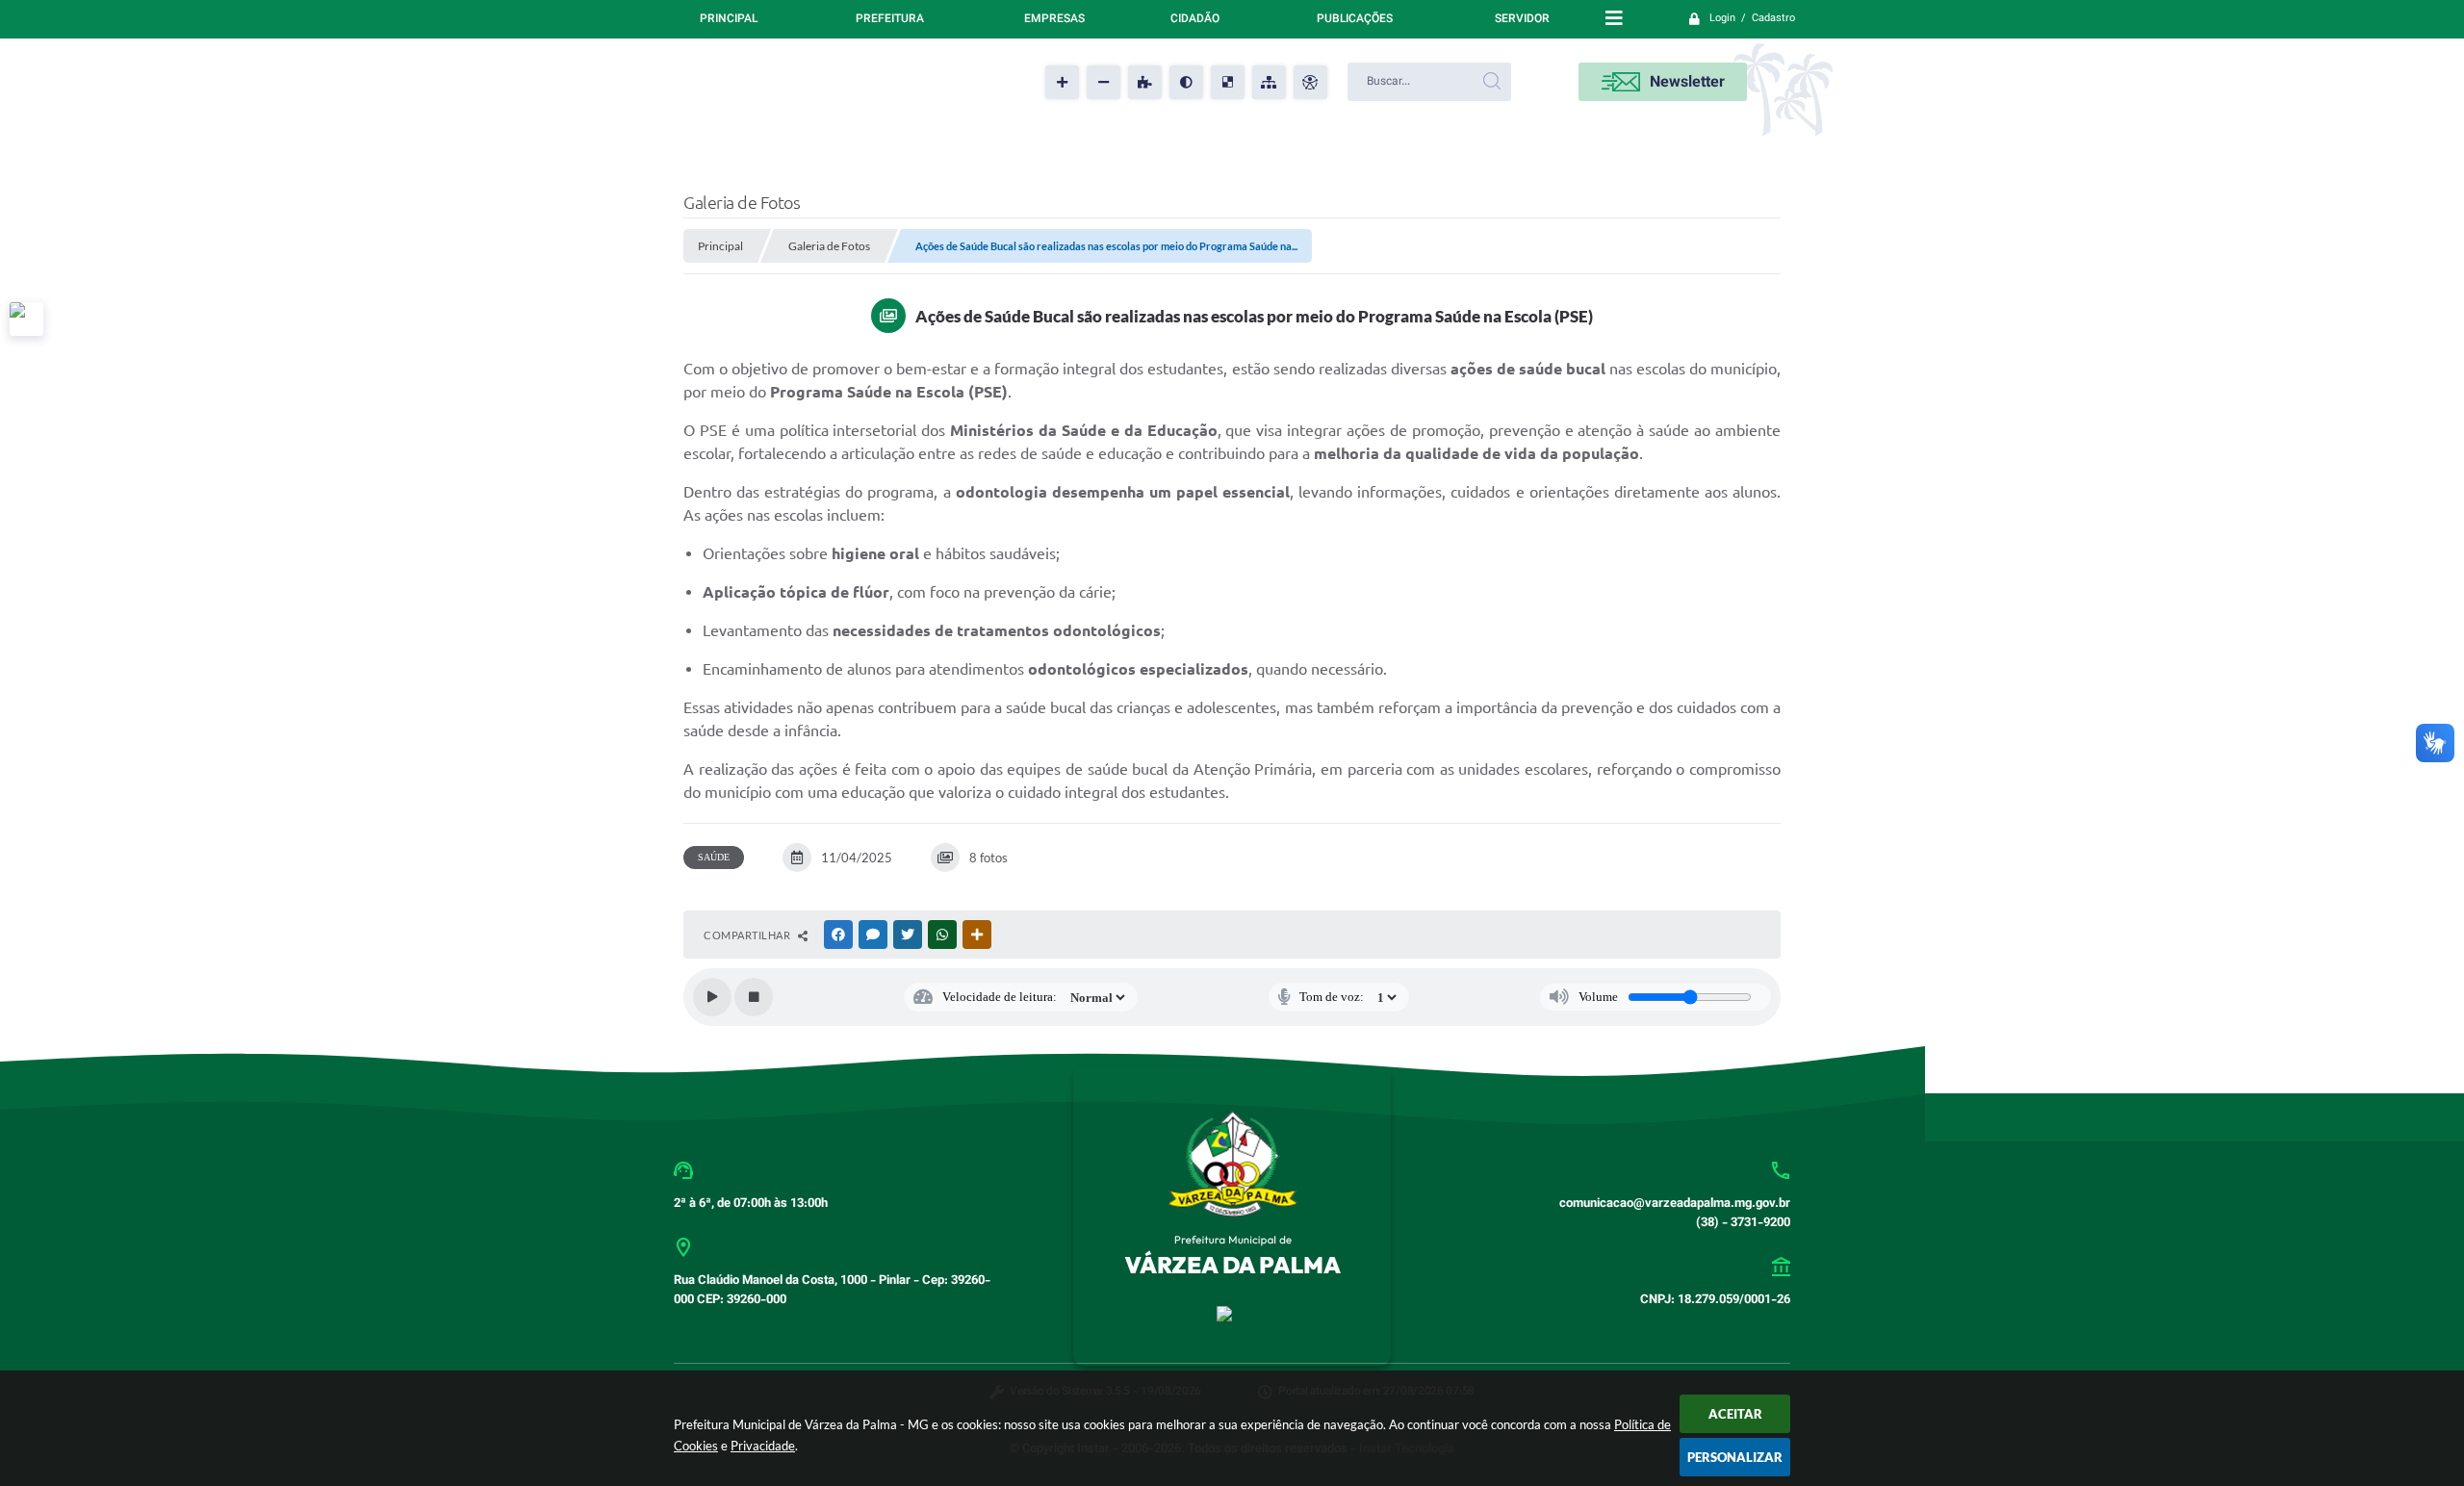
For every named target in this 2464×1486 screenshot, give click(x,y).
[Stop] (754, 997)
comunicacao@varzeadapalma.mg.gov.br (1675, 1204)
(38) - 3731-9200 (1743, 1223)
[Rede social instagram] (26, 319)
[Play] (712, 997)
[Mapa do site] (1269, 82)
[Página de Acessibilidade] (1310, 82)
